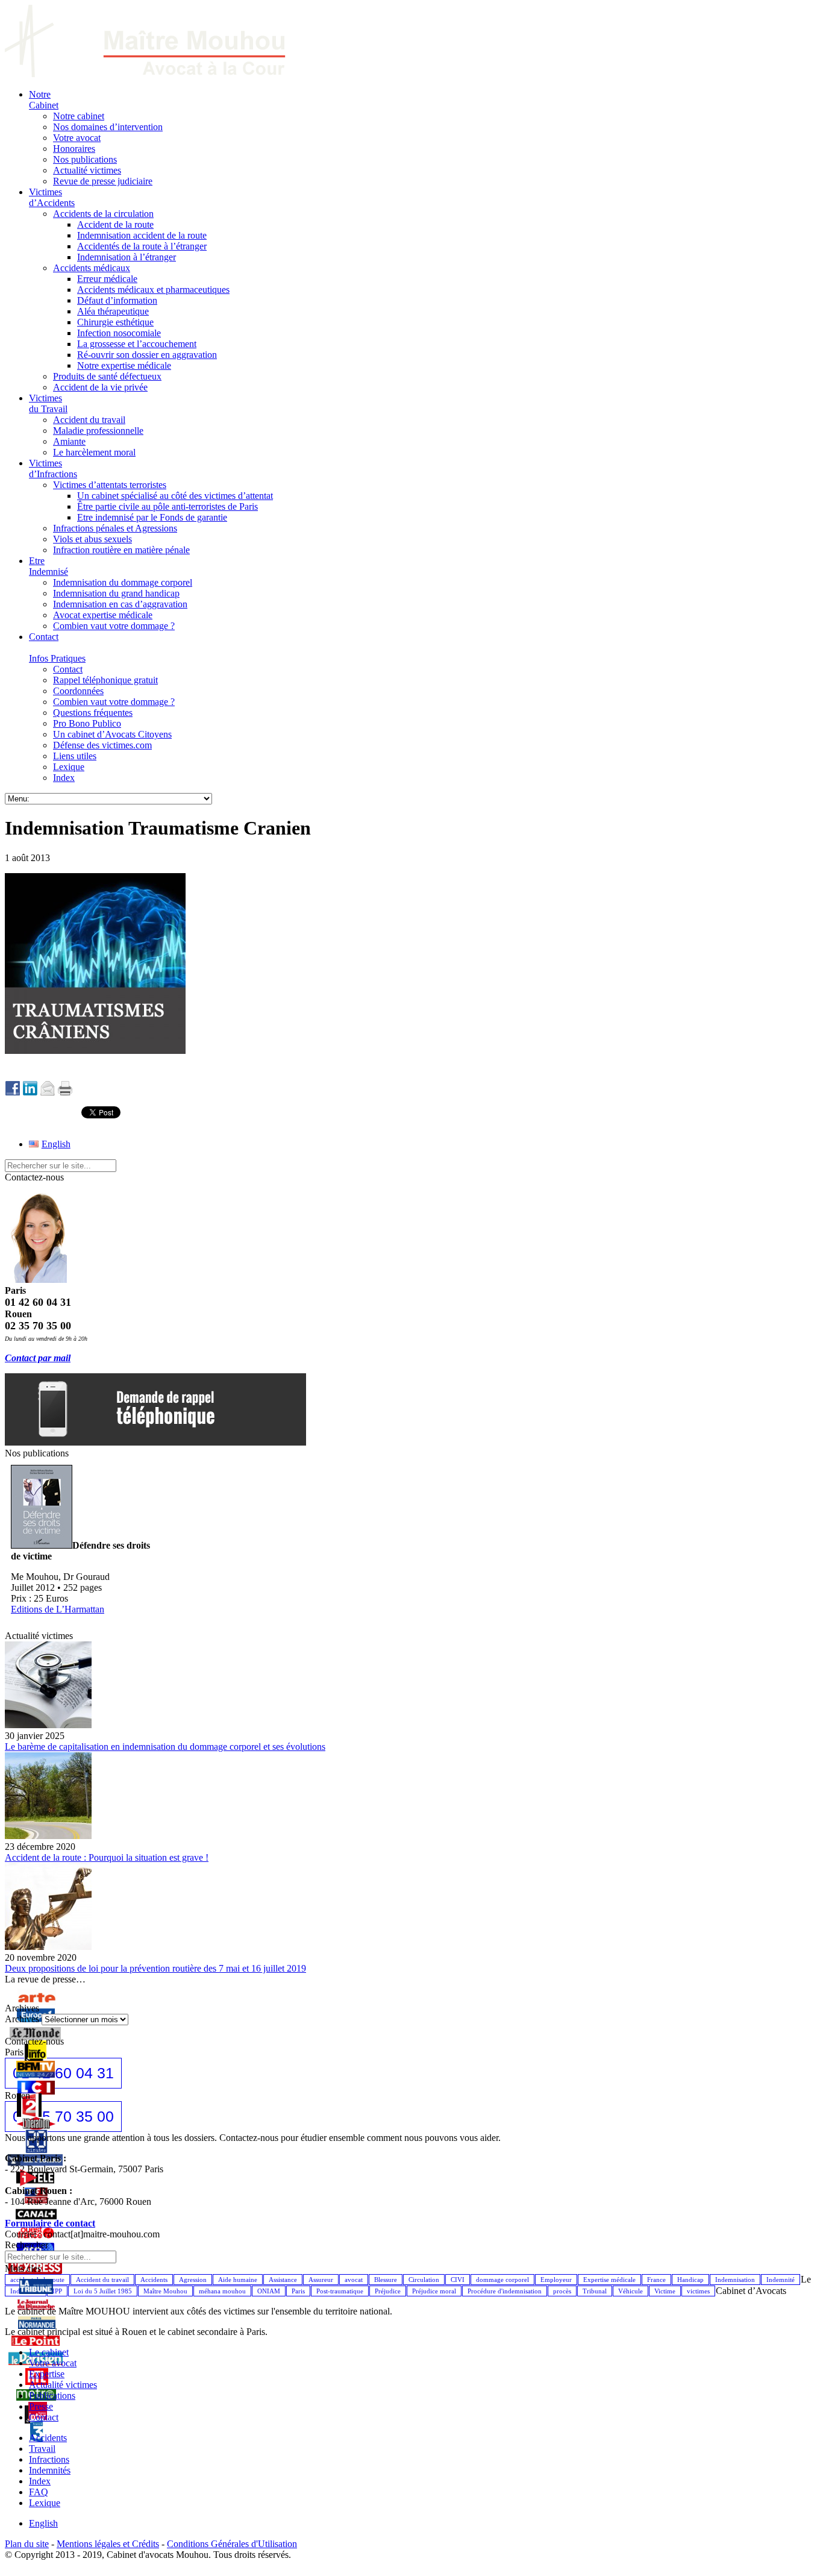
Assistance (283, 2280)
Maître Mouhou (165, 2291)
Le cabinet (49, 2352)
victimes (698, 2291)
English (43, 2523)
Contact (44, 2417)
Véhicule (631, 2291)
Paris (298, 2291)
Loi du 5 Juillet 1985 (103, 2291)
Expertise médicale (609, 2280)
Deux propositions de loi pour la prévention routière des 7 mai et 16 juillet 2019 (155, 1968)
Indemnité (781, 2280)
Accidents (154, 2280)
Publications (52, 2396)
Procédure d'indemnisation (505, 2291)
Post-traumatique (340, 2291)
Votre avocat (53, 2363)
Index (40, 2481)
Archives (22, 2019)
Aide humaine (238, 2280)
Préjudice (388, 2291)
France (656, 2280)
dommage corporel (502, 2280)
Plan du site (27, 2544)
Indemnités (50, 2470)
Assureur (321, 2280)
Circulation (424, 2280)
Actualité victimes (63, 2385)
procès (562, 2291)
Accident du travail (102, 2280)
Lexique (45, 2503)
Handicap (690, 2280)
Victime (665, 2291)
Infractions (49, 2459)
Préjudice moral (434, 2291)
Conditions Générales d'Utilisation (232, 2544)
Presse (41, 2406)
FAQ (39, 2492)
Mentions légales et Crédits (108, 2544)
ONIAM (269, 2291)
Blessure (386, 2280)
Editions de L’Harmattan (58, 1609)
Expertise (47, 2374)
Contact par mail (38, 1358)
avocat (354, 2280)
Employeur (556, 2280)
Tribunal (595, 2291)
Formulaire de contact (50, 2223)
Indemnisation (735, 2280)
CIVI (458, 2280)
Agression (193, 2280)
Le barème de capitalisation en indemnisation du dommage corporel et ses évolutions (165, 1747)
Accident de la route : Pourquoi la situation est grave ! (107, 1857)
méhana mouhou (222, 2291)
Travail (42, 2449)
